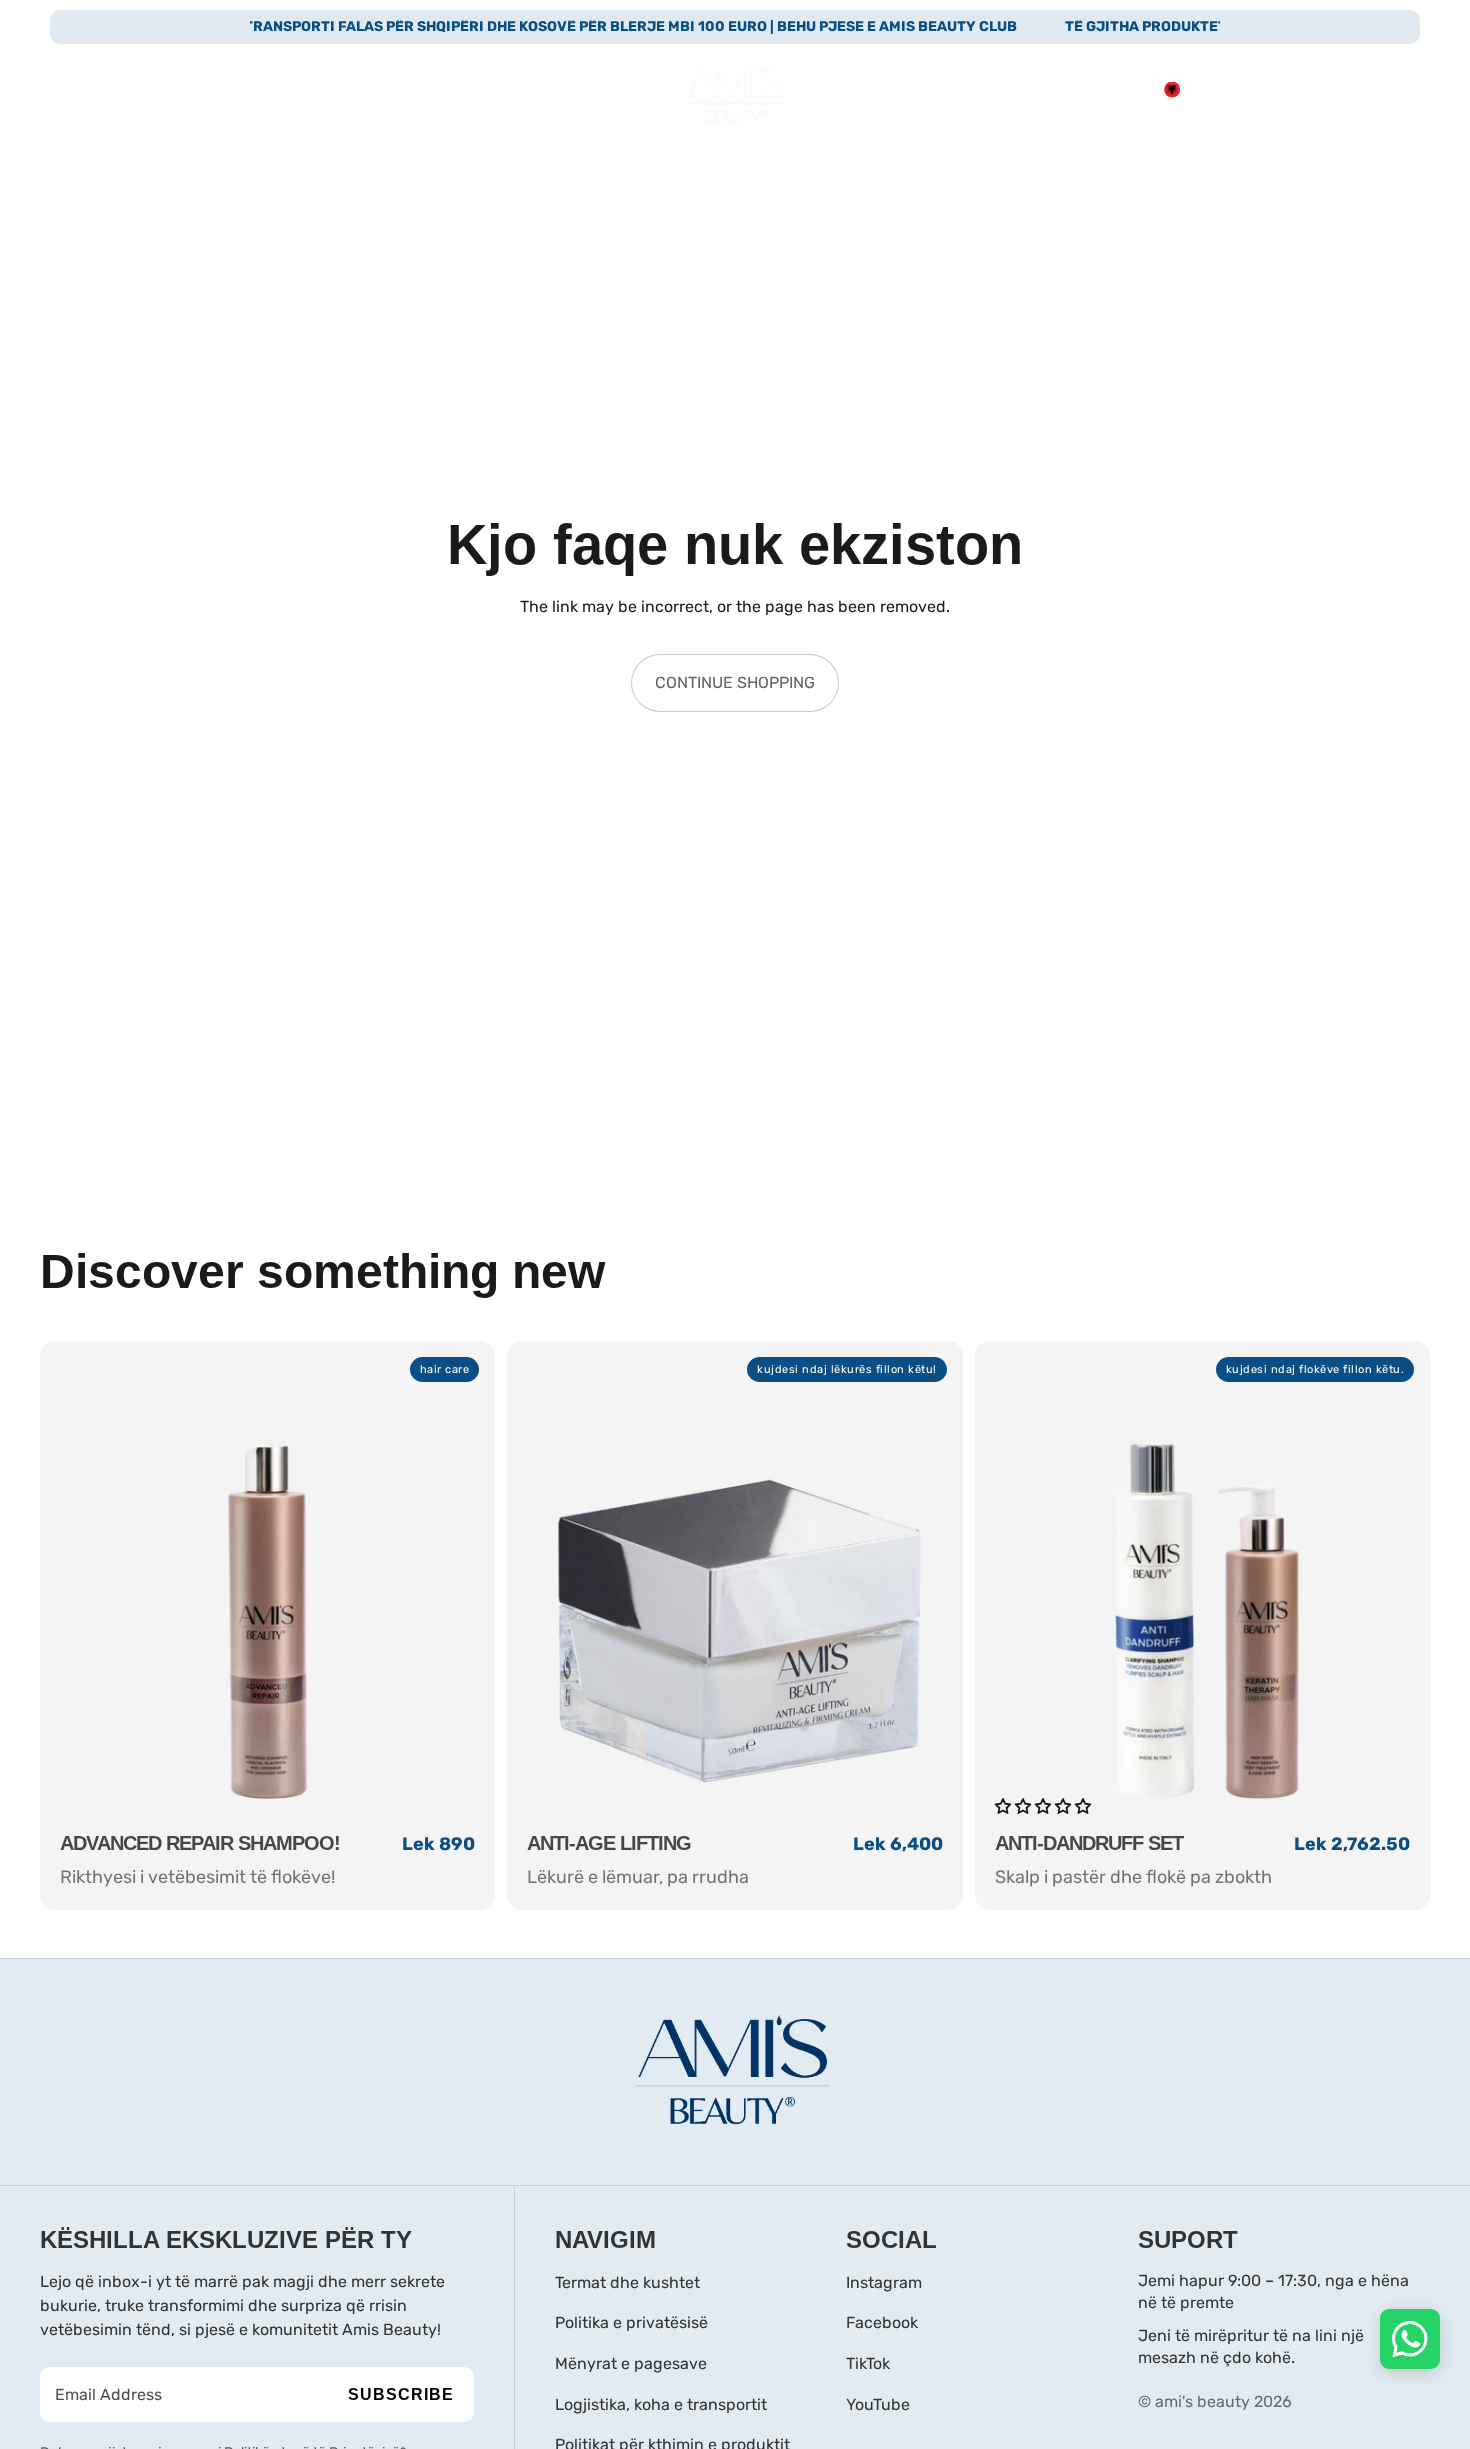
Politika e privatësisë (631, 2322)
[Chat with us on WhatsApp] (1410, 2339)
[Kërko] (1262, 90)
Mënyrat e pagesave (631, 2363)
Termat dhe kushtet (627, 2282)
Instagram (884, 2282)
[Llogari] (1304, 90)
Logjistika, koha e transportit (661, 2404)
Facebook (882, 2322)
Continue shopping (735, 682)
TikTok (868, 2363)
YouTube (878, 2404)
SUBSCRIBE (401, 2394)
